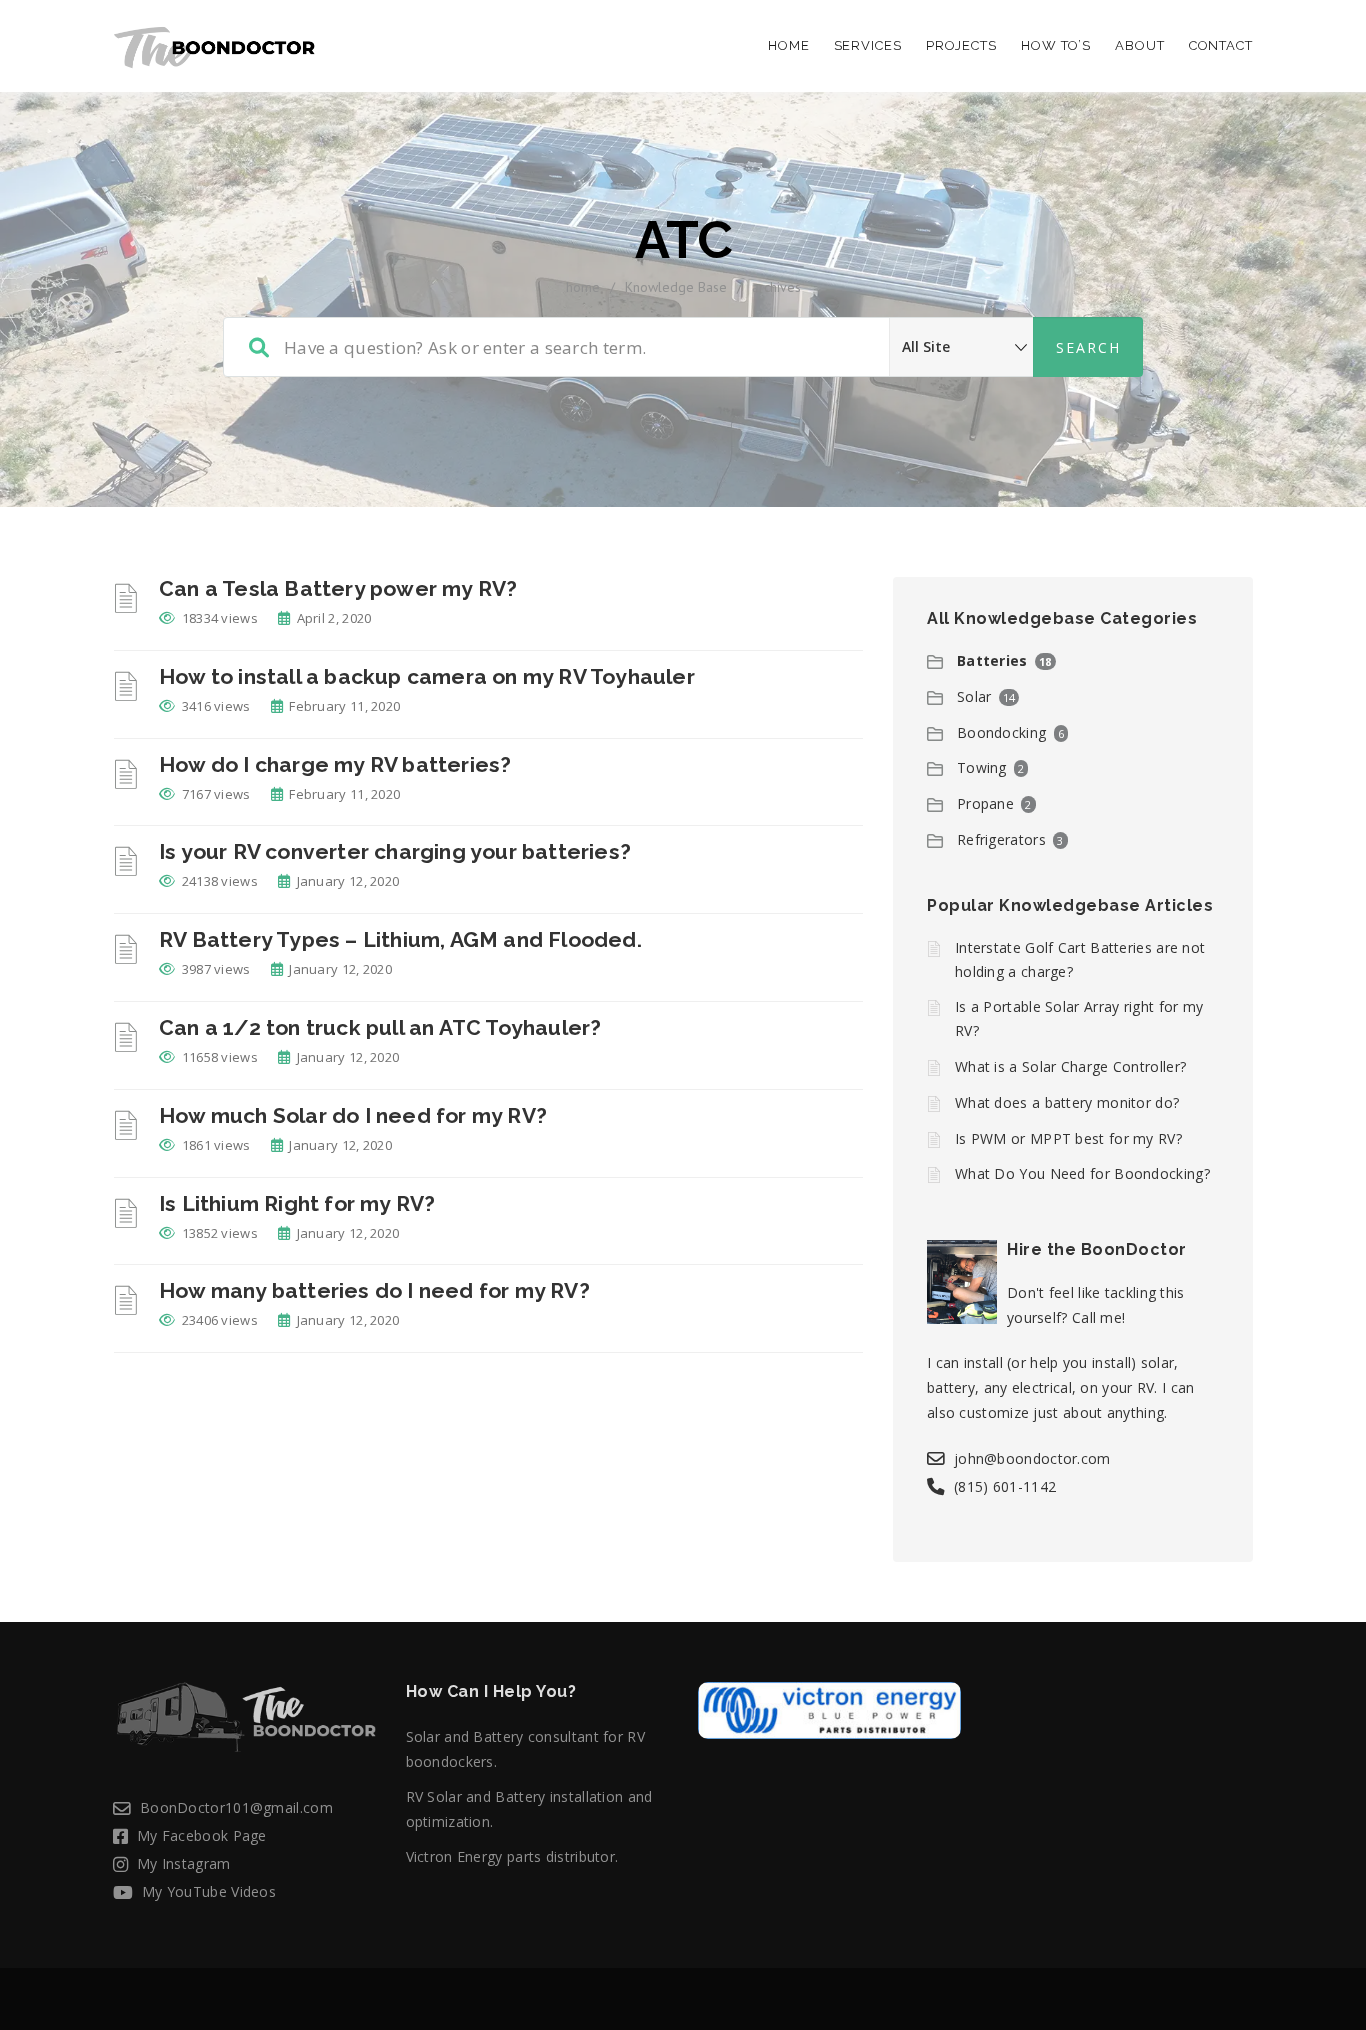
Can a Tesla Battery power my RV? (338, 588)
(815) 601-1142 (1005, 1486)
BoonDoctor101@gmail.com (236, 1807)
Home (789, 45)
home (583, 287)
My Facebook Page (202, 1835)
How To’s (1056, 45)
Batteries (992, 660)
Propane (985, 803)
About (1140, 45)
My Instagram (184, 1863)
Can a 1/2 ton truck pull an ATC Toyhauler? (380, 1027)
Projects (961, 45)
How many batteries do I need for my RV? (374, 1290)
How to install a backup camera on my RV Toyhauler (427, 676)
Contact (1221, 45)
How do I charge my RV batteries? (335, 764)
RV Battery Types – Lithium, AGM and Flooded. (400, 939)
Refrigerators (1001, 839)
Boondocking (1001, 732)
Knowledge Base (676, 287)
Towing (982, 767)
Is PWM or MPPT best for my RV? (1068, 1138)
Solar (974, 696)
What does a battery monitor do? (1067, 1102)
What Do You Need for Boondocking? (1082, 1173)
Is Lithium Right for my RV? (297, 1203)
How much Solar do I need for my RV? (353, 1115)
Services (868, 45)
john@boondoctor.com (1032, 1458)
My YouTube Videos (209, 1891)
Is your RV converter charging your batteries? (395, 851)
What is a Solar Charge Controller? (1070, 1066)
